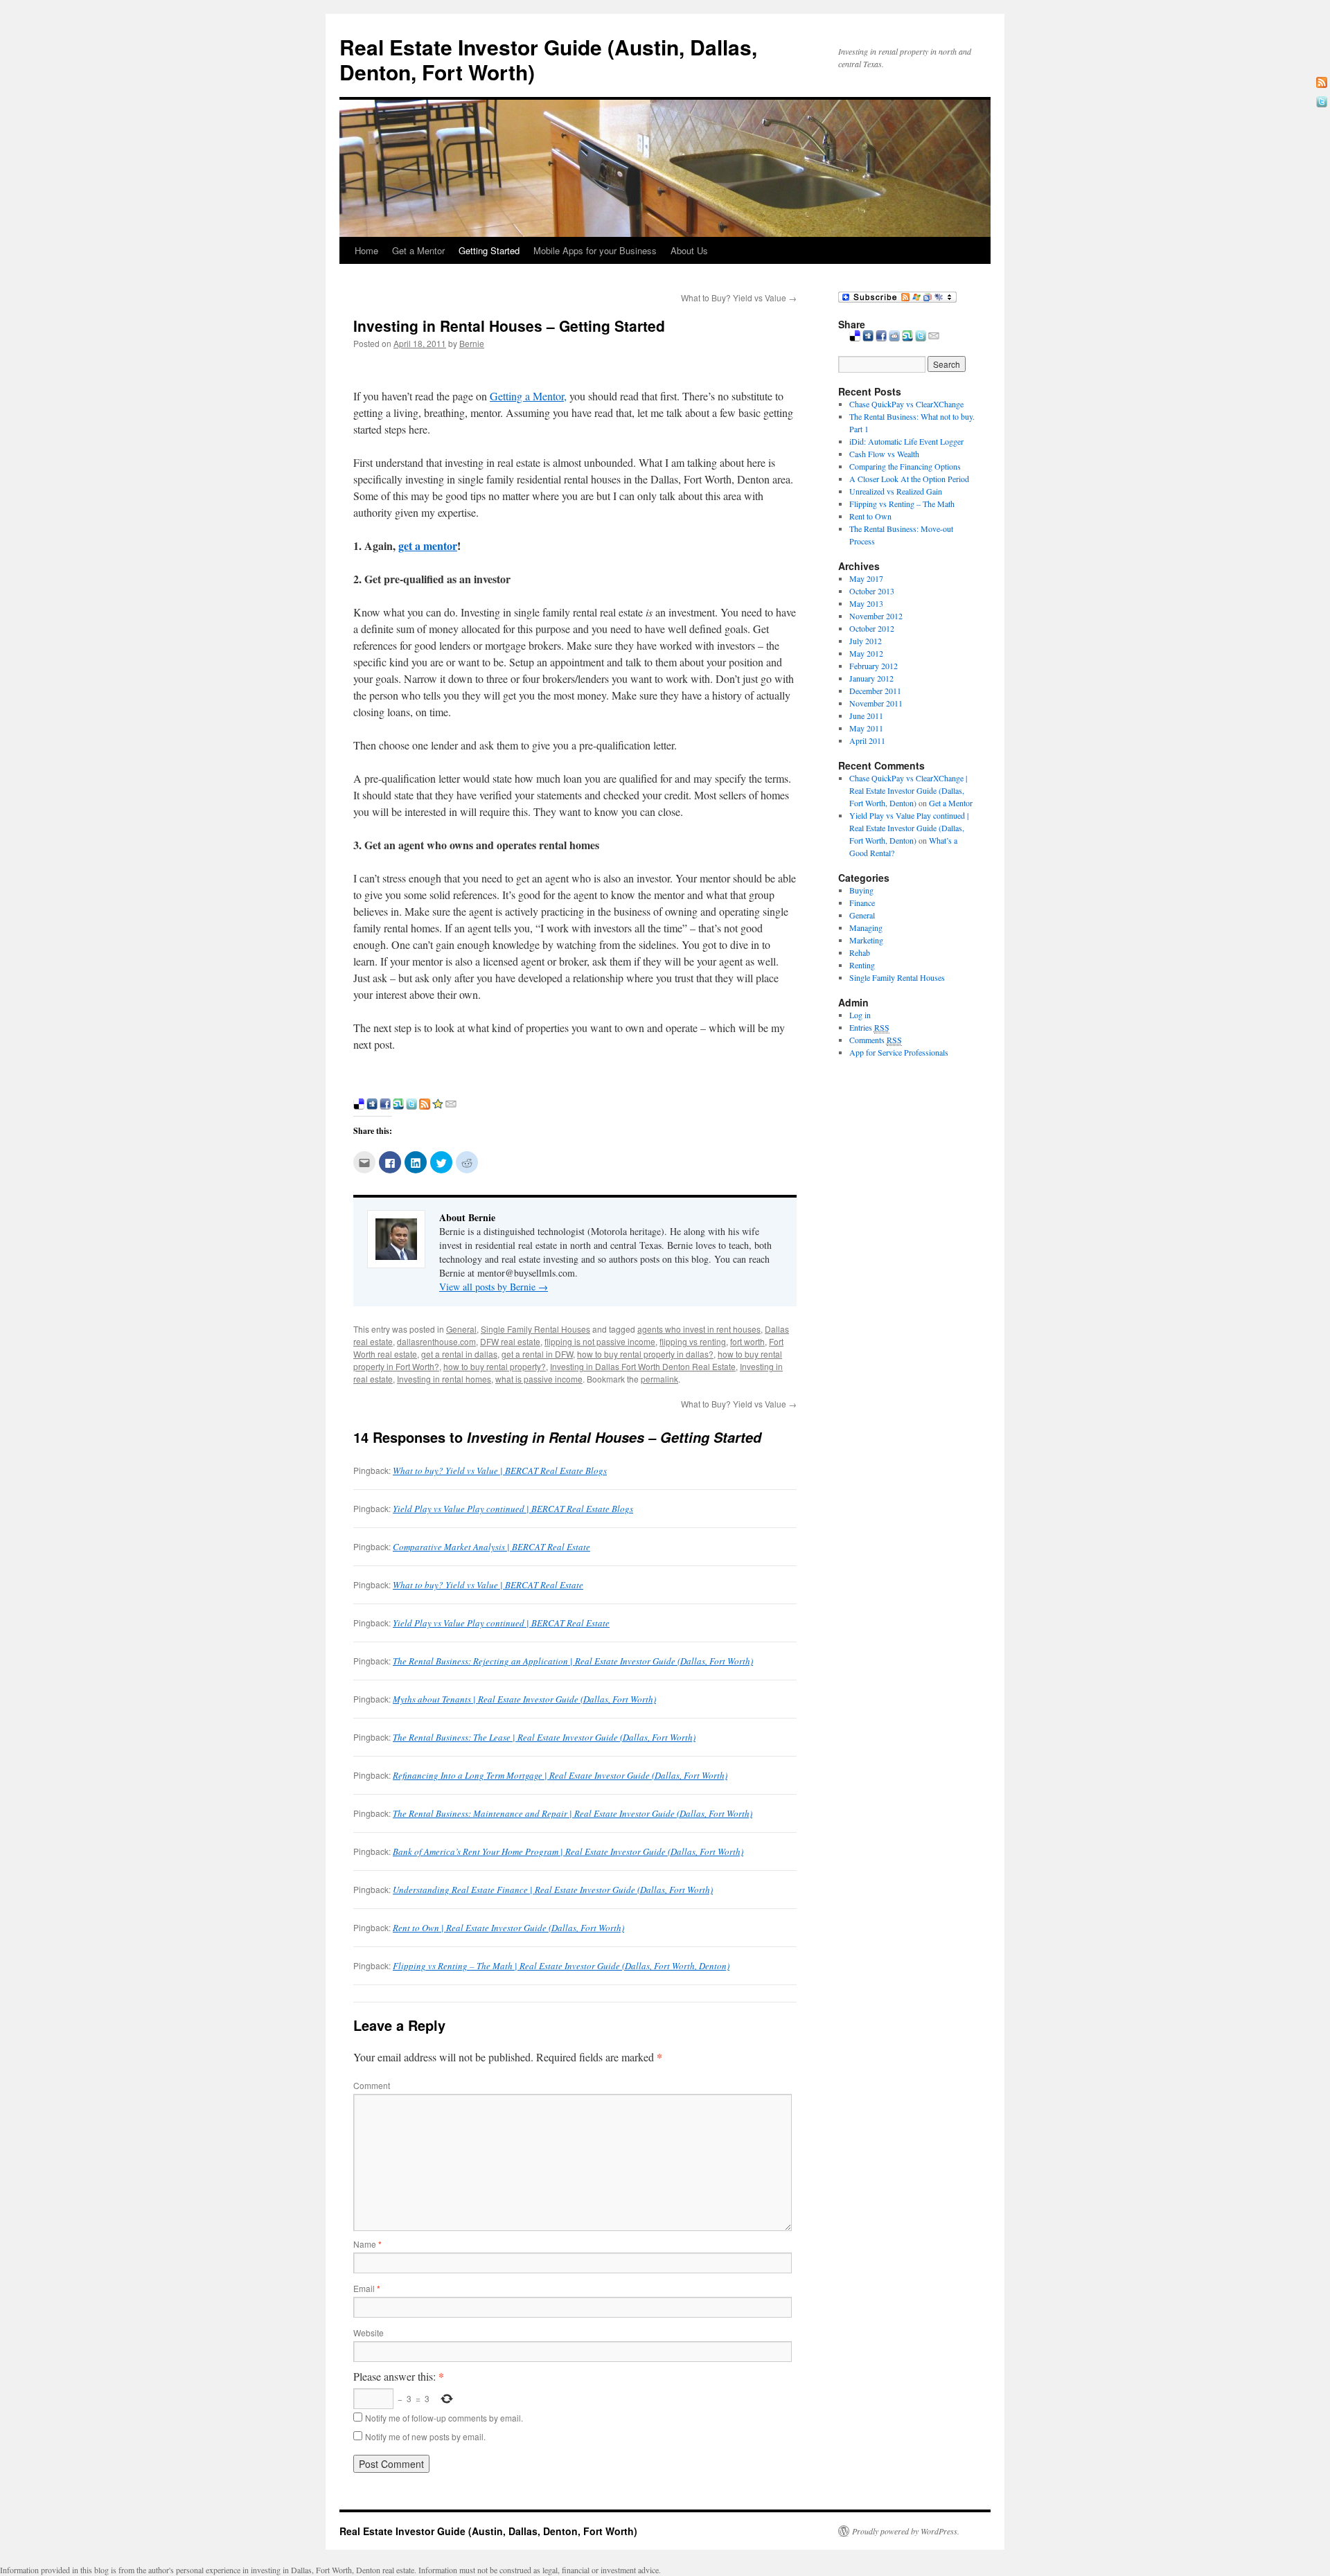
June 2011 (866, 716)
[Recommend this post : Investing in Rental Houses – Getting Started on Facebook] (385, 1105)
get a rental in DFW (537, 1354)
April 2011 (867, 740)
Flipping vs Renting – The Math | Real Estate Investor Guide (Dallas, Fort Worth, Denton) (561, 1966)
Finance (862, 903)
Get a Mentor (418, 250)
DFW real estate (510, 1341)
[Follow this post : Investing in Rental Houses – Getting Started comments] (425, 1105)
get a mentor (428, 545)
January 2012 (871, 678)
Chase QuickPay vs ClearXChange (906, 404)
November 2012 (876, 616)
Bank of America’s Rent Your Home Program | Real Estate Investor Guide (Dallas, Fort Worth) (568, 1851)
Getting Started (489, 250)
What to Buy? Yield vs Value (739, 297)
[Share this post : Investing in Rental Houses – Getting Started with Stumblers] (398, 1105)
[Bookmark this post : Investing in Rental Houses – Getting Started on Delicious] (359, 1105)
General (461, 1329)
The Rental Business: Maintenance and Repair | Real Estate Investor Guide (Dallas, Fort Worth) (573, 1813)
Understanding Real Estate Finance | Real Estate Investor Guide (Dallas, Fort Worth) (553, 1890)
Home (366, 250)
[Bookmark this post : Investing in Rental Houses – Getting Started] (438, 1105)
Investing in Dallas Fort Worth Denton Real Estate (643, 1366)
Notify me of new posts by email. (425, 2436)
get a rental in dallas (459, 1354)
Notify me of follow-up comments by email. (444, 2418)
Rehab (860, 952)
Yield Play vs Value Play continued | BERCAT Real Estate (501, 1623)
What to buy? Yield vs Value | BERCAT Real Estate (488, 1585)
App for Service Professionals (899, 1052)
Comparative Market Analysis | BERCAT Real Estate (491, 1547)
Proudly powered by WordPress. (906, 2531)
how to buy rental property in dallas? (645, 1354)
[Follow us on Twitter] (1322, 102)
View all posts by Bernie (494, 1287)
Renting (862, 965)
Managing (866, 927)
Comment (372, 2085)
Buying (861, 890)
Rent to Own (870, 516)
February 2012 (874, 666)
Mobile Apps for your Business (595, 250)
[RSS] (1322, 82)
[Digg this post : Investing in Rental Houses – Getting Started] (372, 1105)
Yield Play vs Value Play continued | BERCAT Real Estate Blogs (513, 1509)
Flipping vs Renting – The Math (902, 504)
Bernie (472, 343)
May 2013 (866, 603)
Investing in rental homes (444, 1379)
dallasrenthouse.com (436, 1341)
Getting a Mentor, (528, 396)
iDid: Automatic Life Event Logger (906, 441)
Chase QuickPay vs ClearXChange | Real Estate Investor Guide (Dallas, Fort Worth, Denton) (908, 790)
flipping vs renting (693, 1341)
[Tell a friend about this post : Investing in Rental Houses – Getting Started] (451, 1105)
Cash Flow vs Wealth (884, 454)
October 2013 (872, 591)
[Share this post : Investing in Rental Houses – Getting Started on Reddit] (894, 336)
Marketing (866, 940)
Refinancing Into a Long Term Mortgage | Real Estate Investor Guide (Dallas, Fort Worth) (560, 1775)
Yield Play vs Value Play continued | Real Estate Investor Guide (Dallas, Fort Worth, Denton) (909, 828)
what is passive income (539, 1379)
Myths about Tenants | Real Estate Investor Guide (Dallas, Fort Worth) (524, 1699)
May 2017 (866, 578)
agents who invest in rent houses (699, 1329)
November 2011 (876, 703)
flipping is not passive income (600, 1341)
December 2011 (875, 691)
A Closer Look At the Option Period (909, 479)
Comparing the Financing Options (905, 466)
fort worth (747, 1341)
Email (367, 2288)
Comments (876, 1040)
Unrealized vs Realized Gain (896, 491)
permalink (659, 1379)
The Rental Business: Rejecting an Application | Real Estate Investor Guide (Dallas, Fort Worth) (573, 1661)
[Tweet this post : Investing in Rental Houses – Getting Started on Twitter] (411, 1105)
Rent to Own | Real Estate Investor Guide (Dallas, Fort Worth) (508, 1928)
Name (367, 2244)
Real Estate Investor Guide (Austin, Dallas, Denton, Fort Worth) (548, 59)
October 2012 (872, 628)
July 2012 (866, 641)
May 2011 (866, 728)
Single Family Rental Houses (535, 1329)
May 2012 (866, 653)
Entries (869, 1027)
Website (369, 2333)
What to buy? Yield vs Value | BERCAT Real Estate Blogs (500, 1471)
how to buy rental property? (495, 1366)
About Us (689, 250)
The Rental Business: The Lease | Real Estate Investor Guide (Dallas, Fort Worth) (544, 1737)
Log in (860, 1015)
